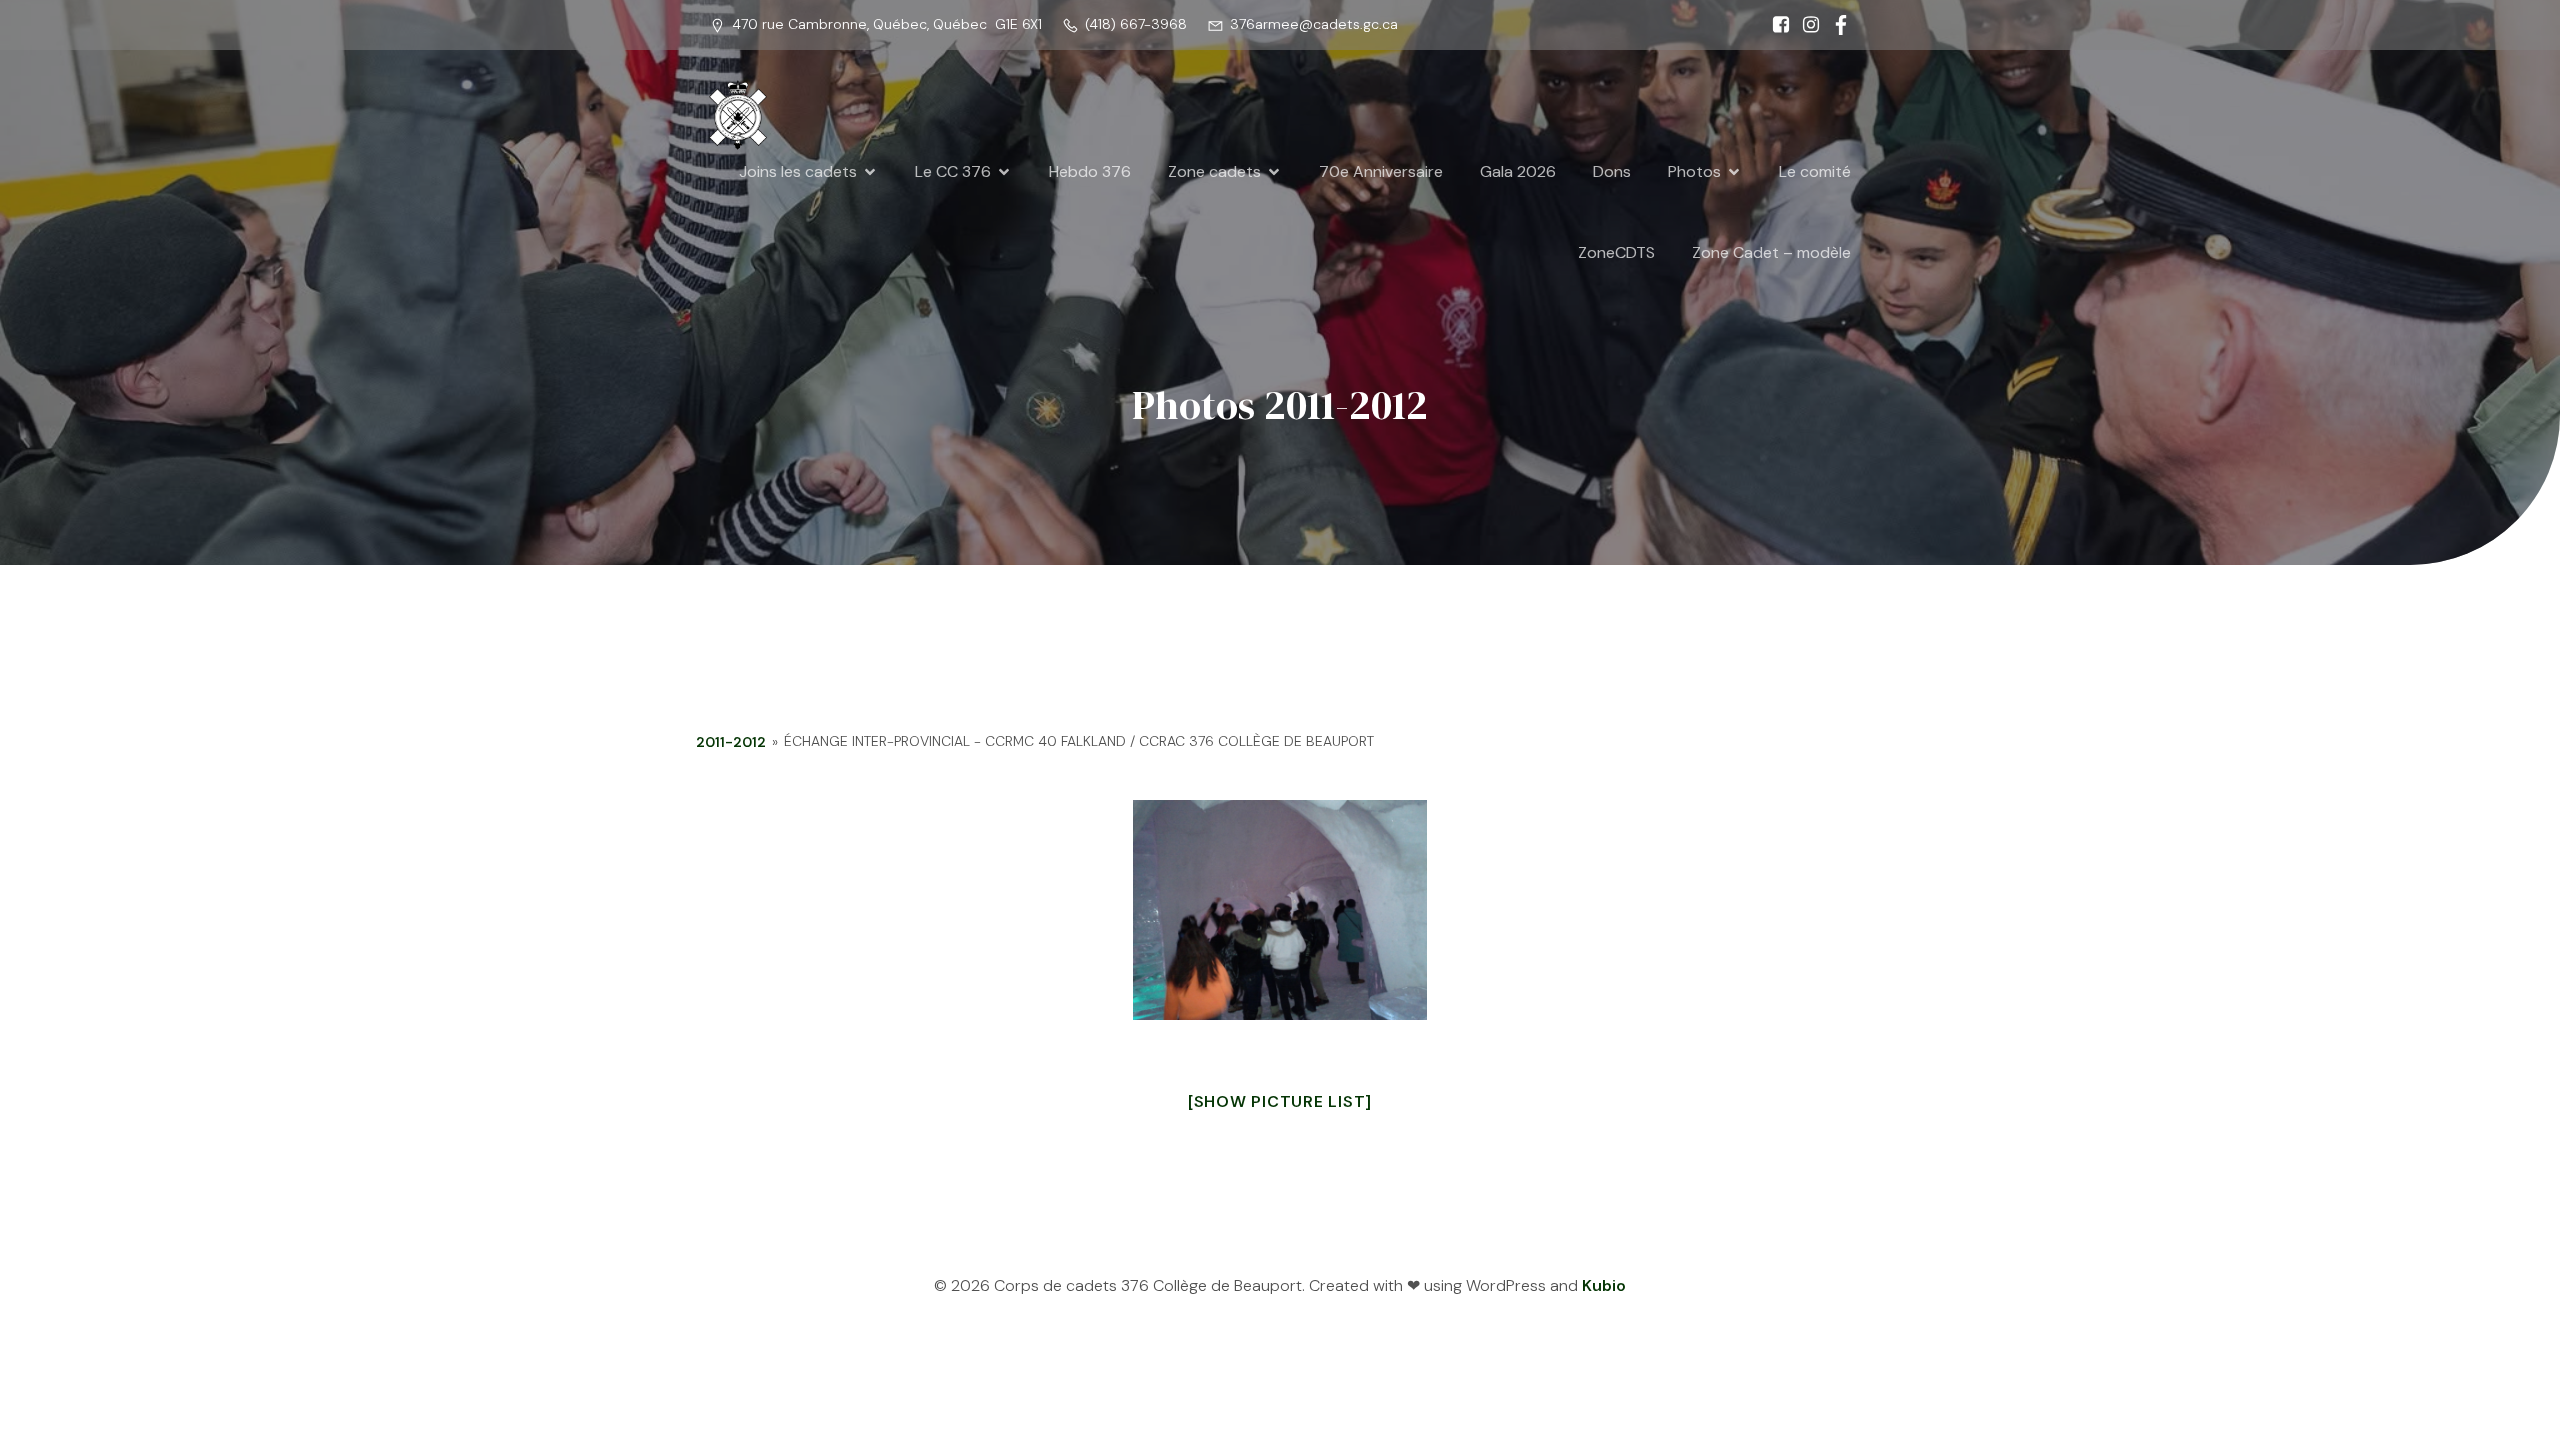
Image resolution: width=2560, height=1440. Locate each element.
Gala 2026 (1518, 171)
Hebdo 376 (1090, 171)
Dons (1612, 171)
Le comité (1815, 171)
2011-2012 (731, 742)
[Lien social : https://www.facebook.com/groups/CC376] (1836, 25)
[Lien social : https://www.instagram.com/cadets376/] (1806, 25)
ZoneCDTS (1616, 252)
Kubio (1604, 1285)
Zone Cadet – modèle (1771, 252)
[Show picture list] (1280, 1101)
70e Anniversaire (1381, 171)
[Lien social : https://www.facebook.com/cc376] (1776, 25)
